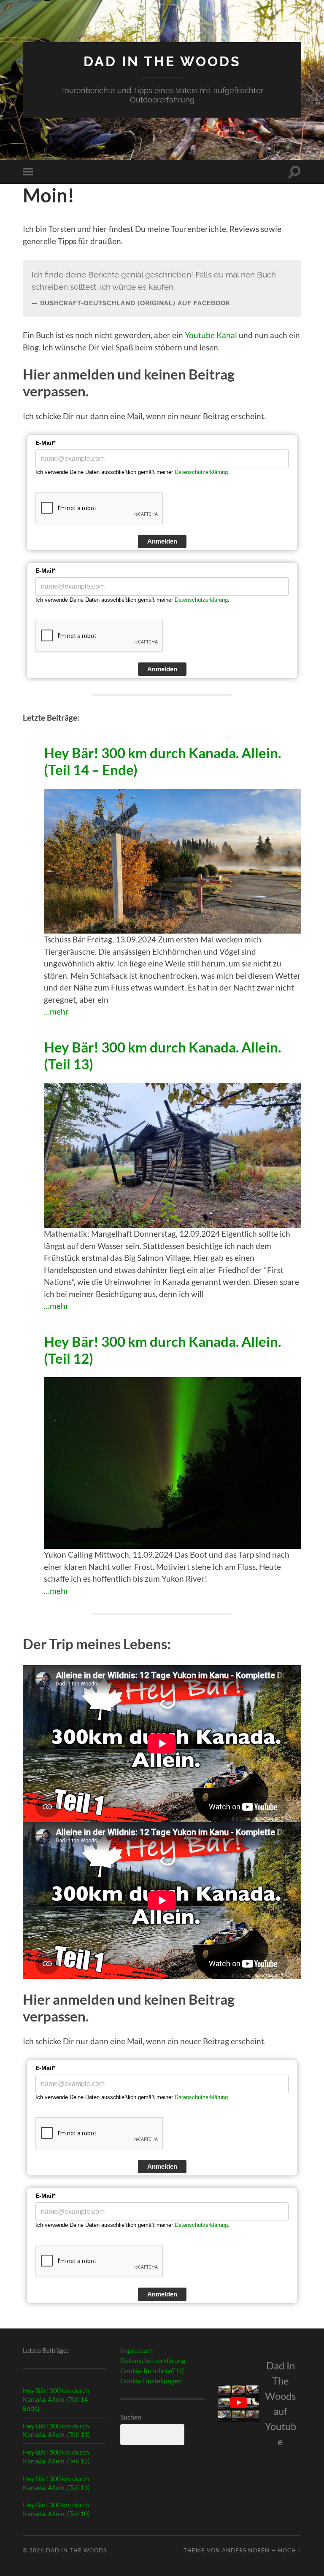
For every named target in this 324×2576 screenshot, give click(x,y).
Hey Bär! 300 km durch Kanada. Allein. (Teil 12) (162, 1350)
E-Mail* (45, 443)
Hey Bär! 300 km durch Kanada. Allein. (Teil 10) (56, 2509)
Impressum (136, 2350)
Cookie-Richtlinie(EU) (152, 2370)
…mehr (56, 1011)
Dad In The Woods (162, 61)
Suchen (131, 2417)
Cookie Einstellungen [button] (151, 2381)
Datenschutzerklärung (201, 472)
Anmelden (162, 541)
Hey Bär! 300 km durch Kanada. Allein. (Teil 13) (162, 1056)
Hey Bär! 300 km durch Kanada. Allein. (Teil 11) (56, 2483)
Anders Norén (246, 2550)
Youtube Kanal (211, 335)
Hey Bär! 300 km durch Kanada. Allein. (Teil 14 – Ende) (162, 761)
